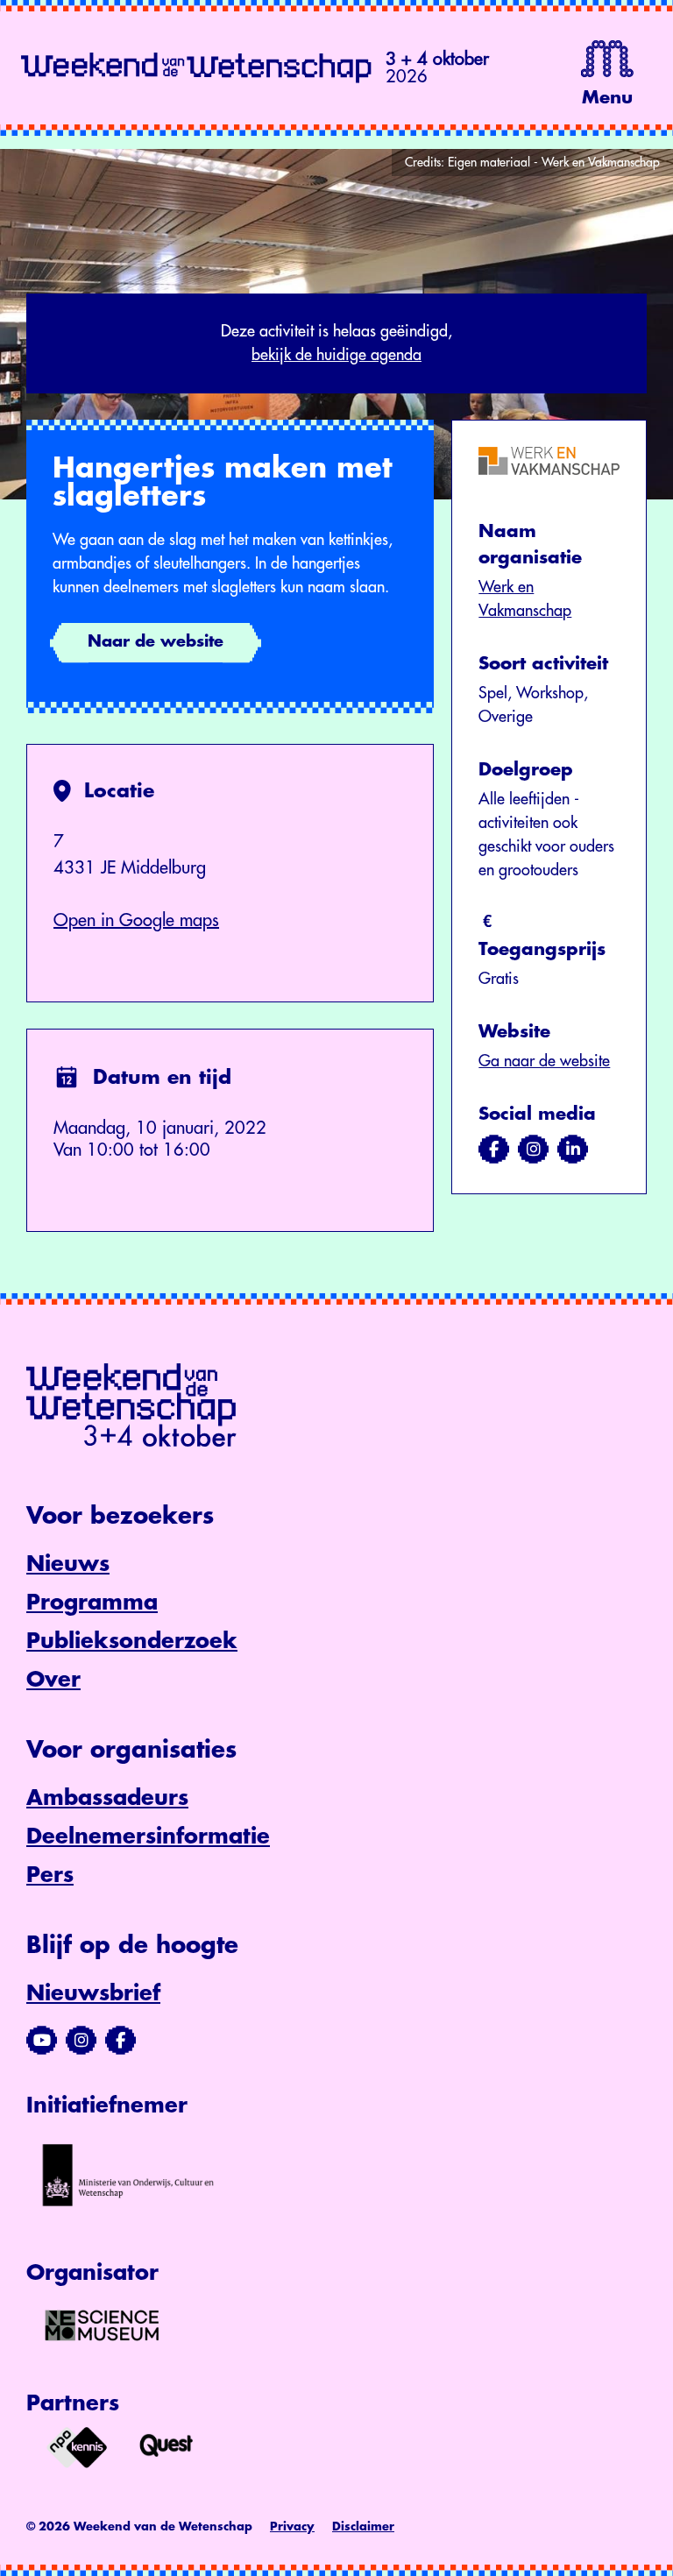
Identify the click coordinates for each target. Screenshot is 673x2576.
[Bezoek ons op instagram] (533, 1150)
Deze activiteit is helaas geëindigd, (336, 343)
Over (53, 1680)
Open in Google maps (136, 920)
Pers (50, 1875)
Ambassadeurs (107, 1798)
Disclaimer (363, 2526)
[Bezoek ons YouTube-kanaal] (42, 2041)
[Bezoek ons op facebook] (494, 1150)
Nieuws (68, 1564)
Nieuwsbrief (93, 1993)
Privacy (292, 2526)
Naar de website (156, 641)
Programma (92, 1603)
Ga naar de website (544, 1061)
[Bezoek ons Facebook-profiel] (120, 2041)
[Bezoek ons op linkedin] (573, 1150)
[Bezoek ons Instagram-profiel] (81, 2041)
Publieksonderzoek (132, 1641)
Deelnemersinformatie (148, 1836)
